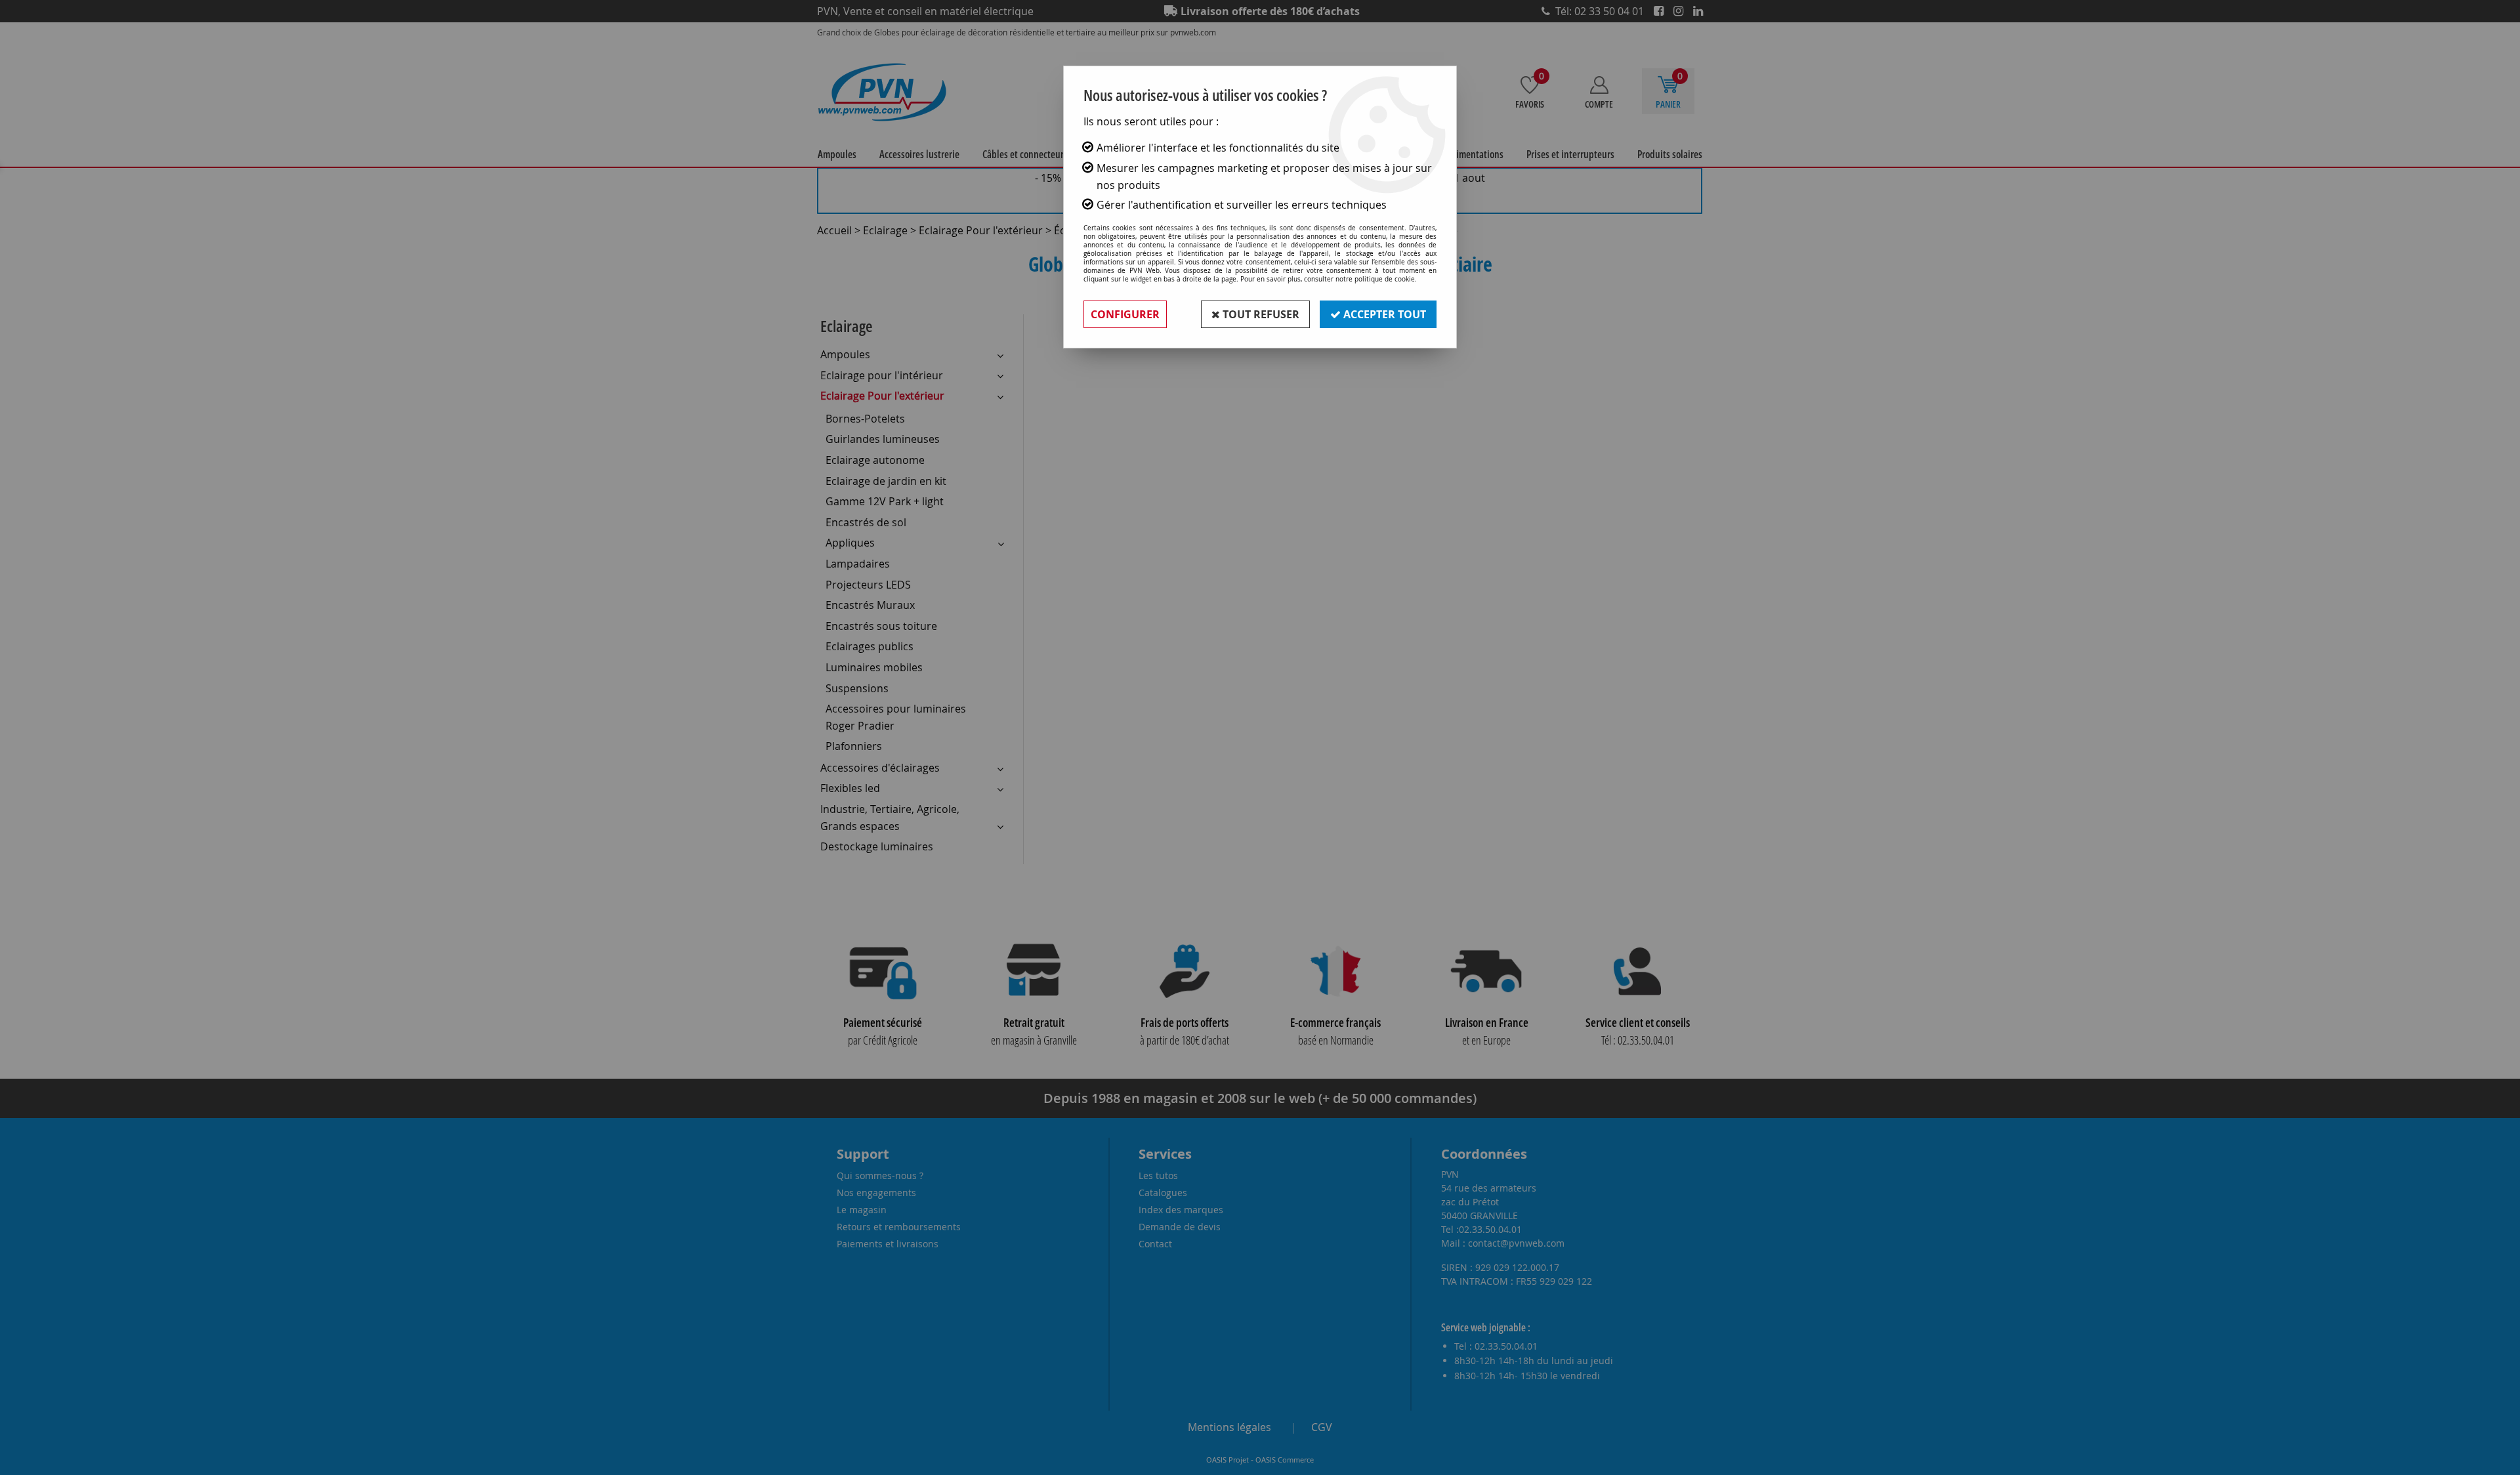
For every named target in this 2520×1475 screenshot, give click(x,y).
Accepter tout (1383, 314)
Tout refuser (1260, 314)
